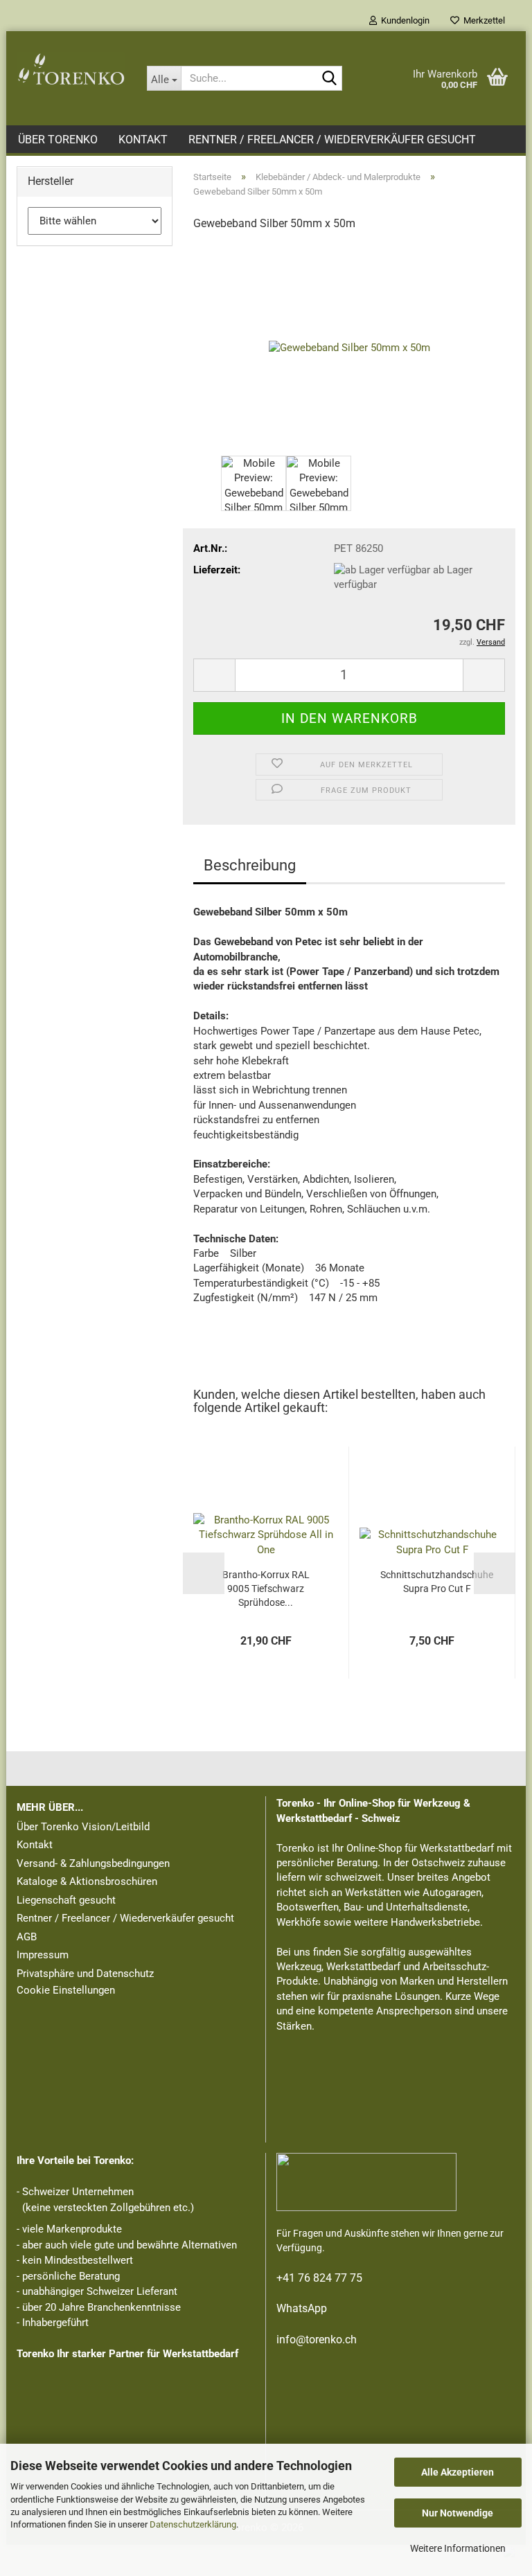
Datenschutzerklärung (193, 2524)
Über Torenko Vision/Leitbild (83, 1827)
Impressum (43, 1955)
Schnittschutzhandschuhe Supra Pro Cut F (437, 1582)
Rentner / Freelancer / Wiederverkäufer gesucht (332, 140)
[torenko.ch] (71, 69)
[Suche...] (329, 79)
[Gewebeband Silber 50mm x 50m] (349, 348)
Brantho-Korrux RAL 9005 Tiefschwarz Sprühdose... (266, 1589)
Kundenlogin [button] (403, 20)
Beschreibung (250, 865)
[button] (214, 675)
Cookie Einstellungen (66, 1990)
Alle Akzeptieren (458, 2472)
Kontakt (143, 140)
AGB (27, 1937)
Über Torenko (58, 140)
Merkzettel (482, 20)
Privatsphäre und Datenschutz (85, 1974)
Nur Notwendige (458, 2513)
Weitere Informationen (458, 2548)
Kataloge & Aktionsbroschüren (87, 1881)
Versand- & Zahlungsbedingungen (93, 1863)
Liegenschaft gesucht (66, 1900)
